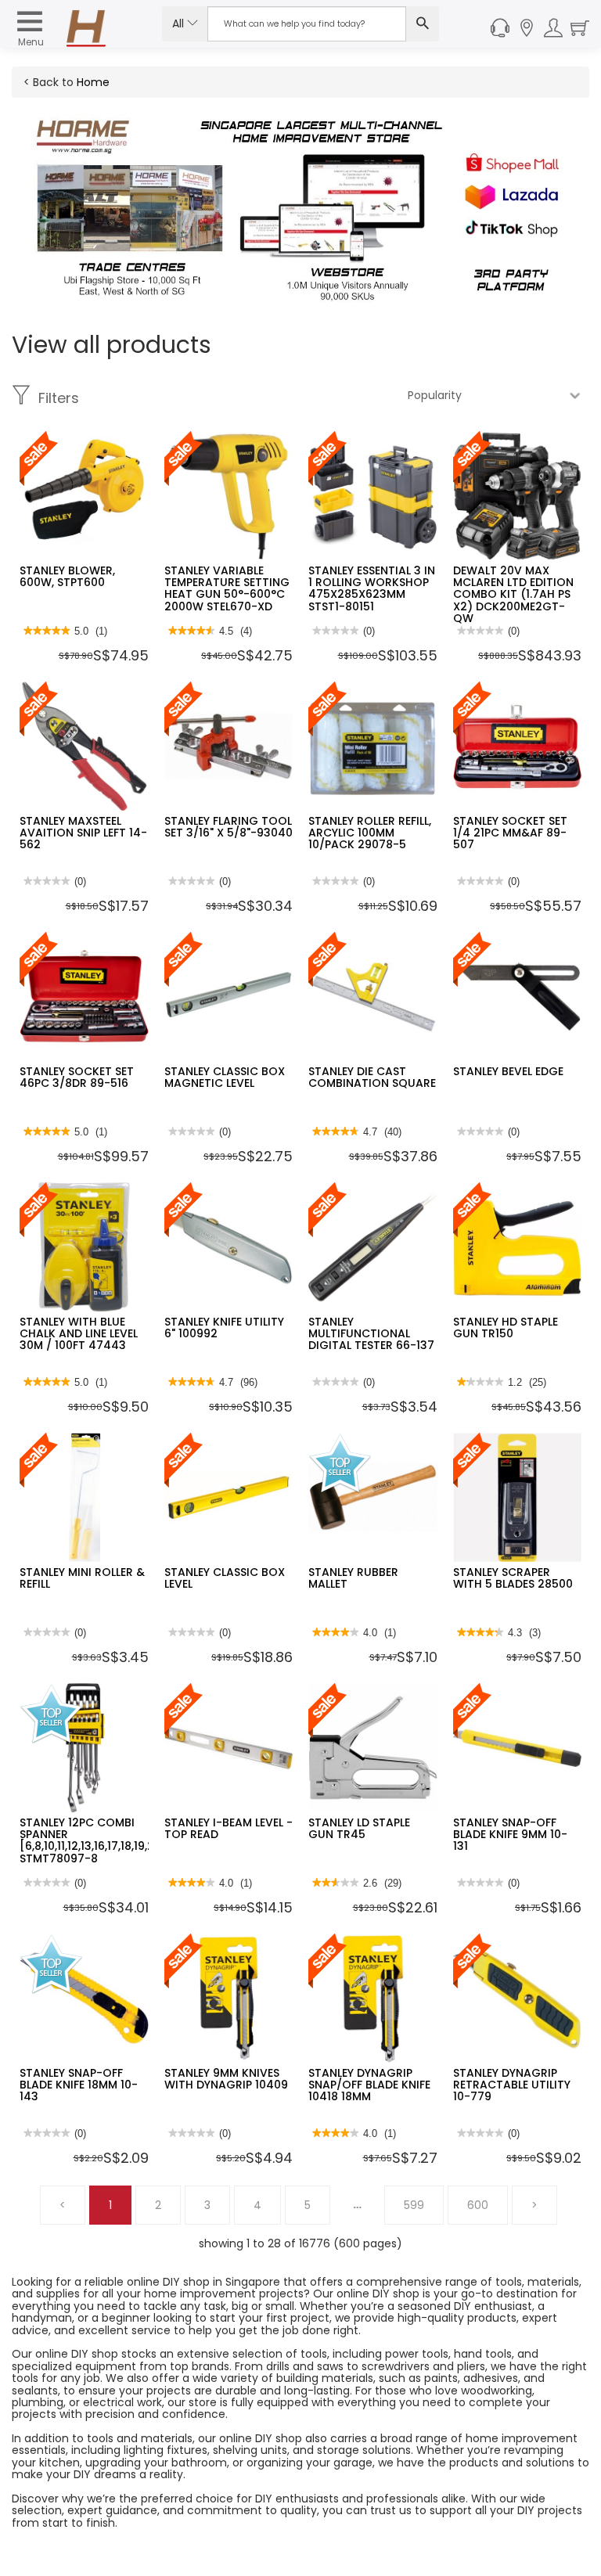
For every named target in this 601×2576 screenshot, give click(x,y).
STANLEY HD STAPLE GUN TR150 (506, 1328)
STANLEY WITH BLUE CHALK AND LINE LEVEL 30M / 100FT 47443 (79, 1334)
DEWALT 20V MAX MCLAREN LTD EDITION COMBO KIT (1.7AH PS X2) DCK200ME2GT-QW (513, 595)
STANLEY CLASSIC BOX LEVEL (225, 1578)
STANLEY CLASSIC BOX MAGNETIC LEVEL (225, 1077)
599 (414, 2205)
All (180, 23)
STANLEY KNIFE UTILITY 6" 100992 (224, 1328)
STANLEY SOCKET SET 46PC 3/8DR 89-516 (77, 1077)
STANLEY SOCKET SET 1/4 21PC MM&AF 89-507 (510, 833)
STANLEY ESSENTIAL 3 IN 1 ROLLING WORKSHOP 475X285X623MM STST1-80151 (372, 588)
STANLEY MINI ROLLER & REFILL (82, 1578)
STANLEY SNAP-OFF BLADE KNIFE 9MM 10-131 (510, 1835)
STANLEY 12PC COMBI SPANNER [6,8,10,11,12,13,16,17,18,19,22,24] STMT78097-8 (102, 1840)
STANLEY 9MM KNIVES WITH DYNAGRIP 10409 (226, 2079)
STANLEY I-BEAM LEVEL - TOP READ (229, 1828)
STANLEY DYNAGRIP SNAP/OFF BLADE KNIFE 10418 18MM (369, 2085)
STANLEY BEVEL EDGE (508, 1071)
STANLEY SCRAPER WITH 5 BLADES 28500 (513, 1578)
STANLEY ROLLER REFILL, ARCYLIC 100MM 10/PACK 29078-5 (370, 833)
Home (93, 82)
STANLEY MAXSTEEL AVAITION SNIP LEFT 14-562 (83, 833)
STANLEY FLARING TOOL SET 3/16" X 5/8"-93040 (229, 827)
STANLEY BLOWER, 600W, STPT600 (67, 576)
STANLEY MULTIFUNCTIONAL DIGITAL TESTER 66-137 (371, 1334)
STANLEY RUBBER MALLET (353, 1578)
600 (478, 2205)
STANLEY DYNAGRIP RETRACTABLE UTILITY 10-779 (512, 2085)
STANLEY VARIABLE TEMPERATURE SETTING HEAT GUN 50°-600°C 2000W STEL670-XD (227, 588)
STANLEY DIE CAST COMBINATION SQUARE (372, 1077)
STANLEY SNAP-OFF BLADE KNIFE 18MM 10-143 (79, 2085)
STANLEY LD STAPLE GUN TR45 (359, 1828)
